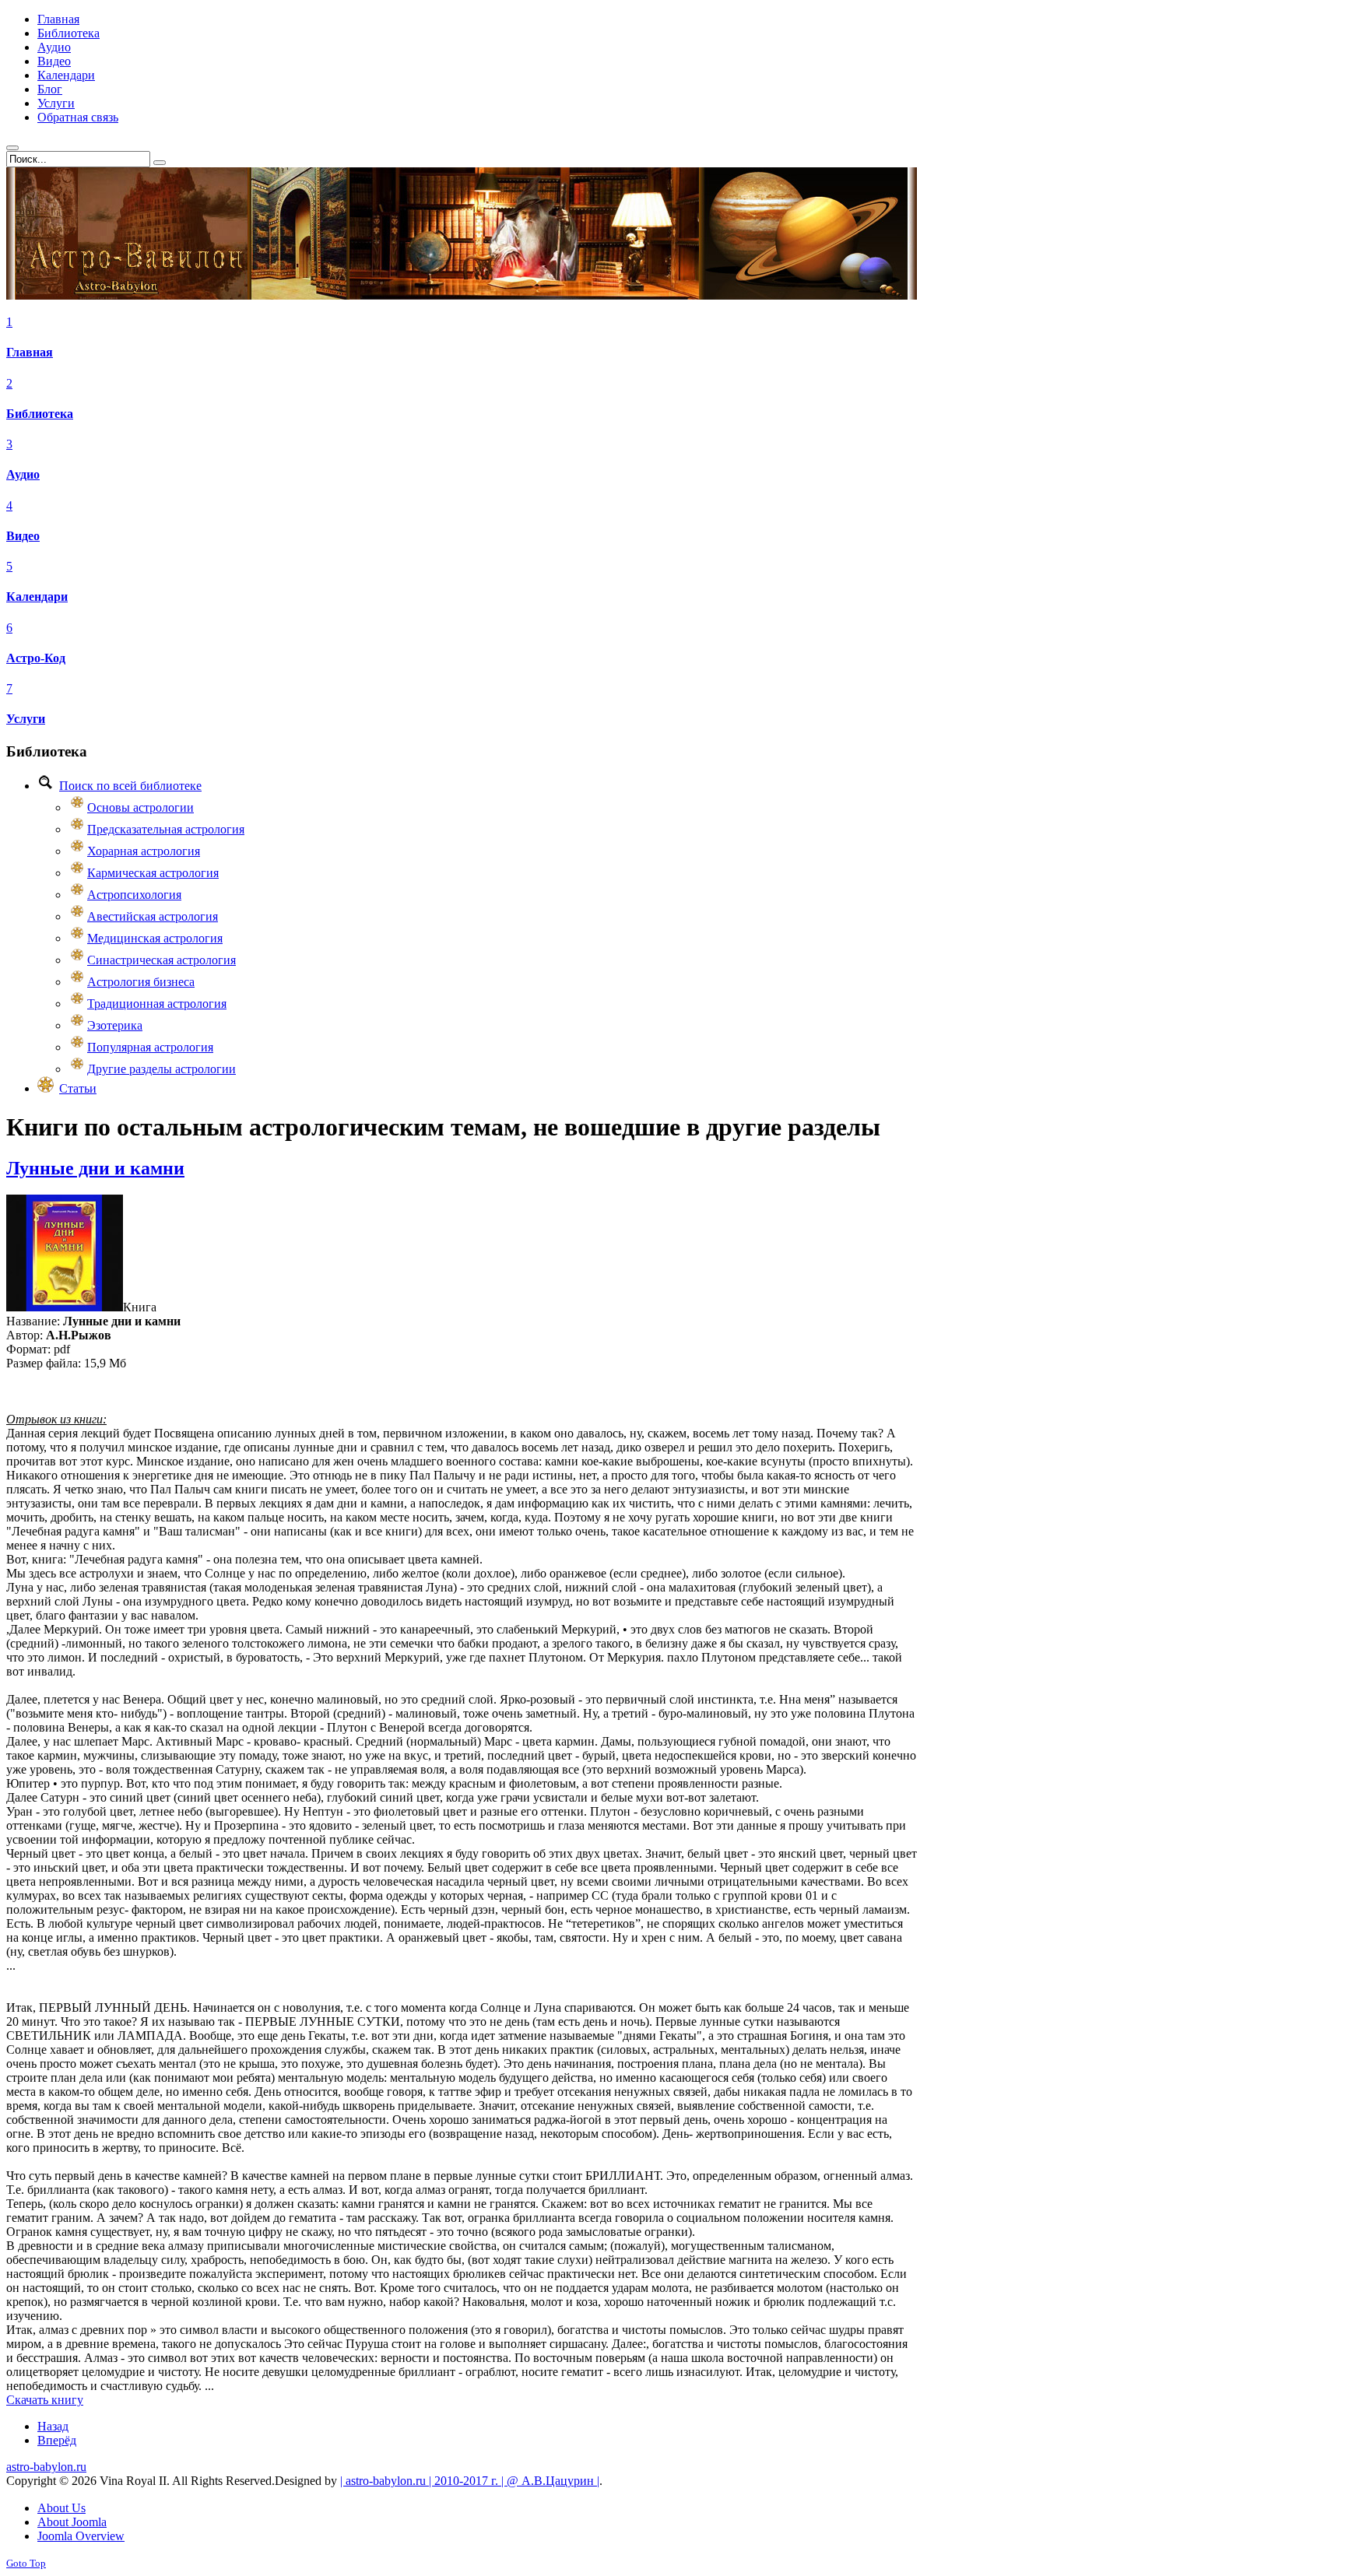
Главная (30, 352)
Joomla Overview (81, 2536)
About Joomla (72, 2522)
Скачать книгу (45, 2400)
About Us (61, 2508)
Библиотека (40, 414)
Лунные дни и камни (95, 1168)
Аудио (23, 474)
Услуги (26, 719)
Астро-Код (36, 658)
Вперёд (57, 2440)
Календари (37, 597)
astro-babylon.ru (46, 2467)
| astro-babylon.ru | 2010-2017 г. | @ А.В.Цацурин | (470, 2481)
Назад (53, 2426)
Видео (23, 536)
